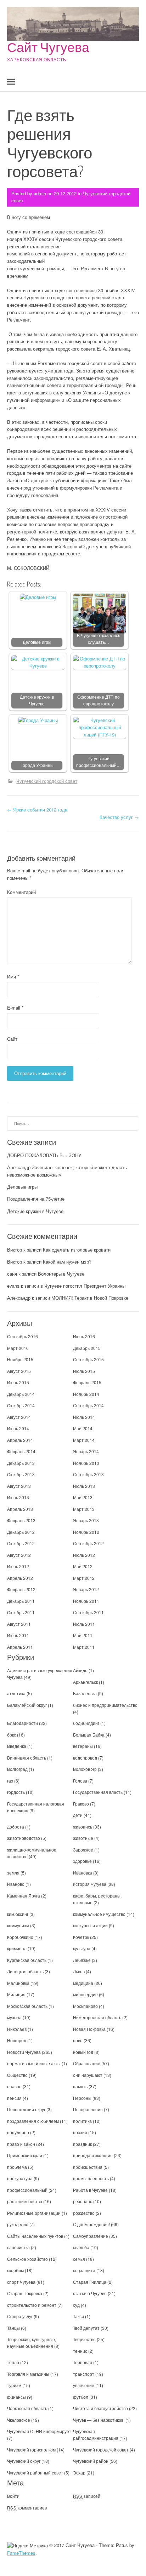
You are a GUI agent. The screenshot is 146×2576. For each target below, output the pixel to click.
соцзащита (84, 2270)
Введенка (17, 1746)
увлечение (84, 2385)
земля (13, 1873)
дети (78, 1815)
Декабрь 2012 (21, 1532)
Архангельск (85, 1682)
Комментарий (21, 892)
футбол (81, 2397)
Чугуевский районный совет (35, 2473)
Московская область (27, 2006)
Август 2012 (19, 1555)
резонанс (83, 2201)
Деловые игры (37, 642)
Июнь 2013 (18, 1497)
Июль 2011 (84, 1624)
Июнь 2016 (84, 1336)
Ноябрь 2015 (20, 1359)
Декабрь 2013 (21, 1463)
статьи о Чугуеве (90, 2293)
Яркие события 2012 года (37, 810)
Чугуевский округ (24, 2461)
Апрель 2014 (20, 1440)
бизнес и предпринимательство (105, 1705)
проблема (17, 2167)
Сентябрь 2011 (88, 1612)
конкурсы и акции (90, 1925)
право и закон (21, 2144)
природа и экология (93, 2155)
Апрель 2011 (20, 1647)
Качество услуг (119, 817)
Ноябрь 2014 (86, 1394)
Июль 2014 (84, 1417)
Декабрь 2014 (21, 1394)
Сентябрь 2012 (88, 1543)
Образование (87, 2063)
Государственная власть (98, 1792)
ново (78, 2040)
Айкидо (80, 1670)
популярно (18, 2132)
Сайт (12, 1039)
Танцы (13, 2328)
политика (82, 2121)
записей (87, 2496)
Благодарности (23, 1723)
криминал (17, 1948)
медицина (83, 1983)
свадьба (81, 2247)
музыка (14, 2017)
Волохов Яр (85, 1769)
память (80, 2086)
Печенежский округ (26, 2109)
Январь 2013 (86, 1520)
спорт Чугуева (21, 2282)
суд (76, 2305)
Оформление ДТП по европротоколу (99, 700)
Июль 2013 (84, 1486)
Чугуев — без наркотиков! (99, 2420)
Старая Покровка (25, 2293)
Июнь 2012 (18, 1566)
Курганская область (27, 1960)
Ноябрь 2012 (86, 1532)
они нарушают (88, 2075)
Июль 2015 (84, 1371)
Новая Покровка (89, 2029)
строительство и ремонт (32, 2305)
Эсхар (79, 2473)
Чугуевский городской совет (47, 781)
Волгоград (17, 1769)
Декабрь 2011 (21, 1601)
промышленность (91, 2178)
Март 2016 (18, 1348)
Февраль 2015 (87, 1382)
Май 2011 (83, 1635)
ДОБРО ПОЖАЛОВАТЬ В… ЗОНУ (44, 1155)
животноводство (24, 1838)
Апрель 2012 (20, 1578)
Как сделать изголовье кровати (77, 1250)
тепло (13, 2362)
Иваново (16, 1884)
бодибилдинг (86, 1723)
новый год (83, 2052)
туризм (14, 2385)
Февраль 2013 (21, 1520)
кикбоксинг (18, 1914)
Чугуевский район (91, 2461)
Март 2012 (84, 1578)
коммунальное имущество (99, 1914)
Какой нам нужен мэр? (67, 1262)
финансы (16, 2397)
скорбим (15, 2270)
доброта (16, 1827)
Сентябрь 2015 (88, 1359)
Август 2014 (19, 1417)
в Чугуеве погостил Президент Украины (83, 1286)
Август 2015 (19, 1371)
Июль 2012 (84, 1555)
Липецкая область (25, 1971)
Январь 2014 (86, 1451)
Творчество (84, 2339)
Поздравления (88, 2109)
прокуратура (20, 2178)
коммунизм (18, 1925)
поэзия (80, 2132)
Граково (81, 1804)
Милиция (16, 1994)
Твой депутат (86, 2328)
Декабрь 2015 (87, 1348)
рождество (84, 2213)
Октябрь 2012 (21, 1543)
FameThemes (21, 2553)
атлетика (16, 1693)
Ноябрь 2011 (86, 1601)
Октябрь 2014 (21, 1405)
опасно (14, 2086)
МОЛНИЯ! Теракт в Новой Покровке (90, 1298)
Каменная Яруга (24, 1896)
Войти (13, 2496)
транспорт (84, 2374)
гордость (16, 1792)
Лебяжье (82, 1960)
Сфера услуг (20, 2316)
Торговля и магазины (28, 2374)
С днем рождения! (91, 2224)
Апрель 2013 (20, 1509)
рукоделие (18, 2224)
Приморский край (25, 2155)
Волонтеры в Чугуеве (61, 1274)
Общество (17, 2075)
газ (10, 1781)
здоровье (82, 1861)
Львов (79, 1971)
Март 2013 (84, 1509)
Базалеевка (85, 1693)
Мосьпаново (85, 2006)
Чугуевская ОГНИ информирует (39, 2431)
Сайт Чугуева (48, 47)
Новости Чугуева (24, 2052)
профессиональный (27, 2190)
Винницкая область (27, 1758)
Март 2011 (84, 1647)
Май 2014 (83, 1428)
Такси (79, 2316)
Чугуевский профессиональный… (99, 762)
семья (79, 2259)
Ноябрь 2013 (86, 1463)
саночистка (18, 2247)
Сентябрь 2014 (88, 1405)
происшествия (88, 2167)
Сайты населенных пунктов (36, 2236)
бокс (12, 1735)
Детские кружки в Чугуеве (37, 700)
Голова (80, 1781)
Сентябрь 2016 (23, 1336)
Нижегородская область (97, 2017)
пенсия (14, 2098)
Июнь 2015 (18, 1382)
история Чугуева (90, 1884)
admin (40, 193)
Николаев (17, 2029)
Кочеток (81, 1937)
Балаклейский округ (27, 1705)
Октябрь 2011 (21, 1612)
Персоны (82, 2098)
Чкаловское (19, 2420)
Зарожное (83, 1850)
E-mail (15, 1008)
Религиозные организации (34, 2213)
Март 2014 (84, 1440)
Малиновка (18, 1983)
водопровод (85, 1758)
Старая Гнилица (90, 2282)
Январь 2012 (86, 1589)
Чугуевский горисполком (31, 2450)
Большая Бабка (89, 1735)
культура (82, 1948)
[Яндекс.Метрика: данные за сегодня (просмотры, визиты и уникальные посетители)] (27, 2546)
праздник (82, 2144)
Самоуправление (91, 2236)
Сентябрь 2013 (88, 1474)
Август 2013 (19, 1486)
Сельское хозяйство (27, 2259)
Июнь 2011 (18, 1635)
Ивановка (83, 1873)
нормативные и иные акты (34, 2063)
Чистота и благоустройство (100, 2408)
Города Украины (37, 765)
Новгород (17, 2040)
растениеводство (25, 2201)
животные (83, 1838)
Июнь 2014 (18, 1428)
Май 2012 (83, 1566)
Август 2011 (19, 1624)
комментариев (27, 2508)
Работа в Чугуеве (90, 2190)
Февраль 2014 (21, 1451)
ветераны (83, 1746)
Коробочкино (20, 1937)
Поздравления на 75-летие (36, 1199)
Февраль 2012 (21, 1589)
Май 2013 (83, 1497)
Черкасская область (27, 2408)
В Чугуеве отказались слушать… (99, 639)
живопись (83, 1827)
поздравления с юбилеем (33, 2121)
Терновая (83, 2362)
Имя (13, 977)
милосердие (85, 1994)
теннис (80, 2351)
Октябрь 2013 (21, 1474)
